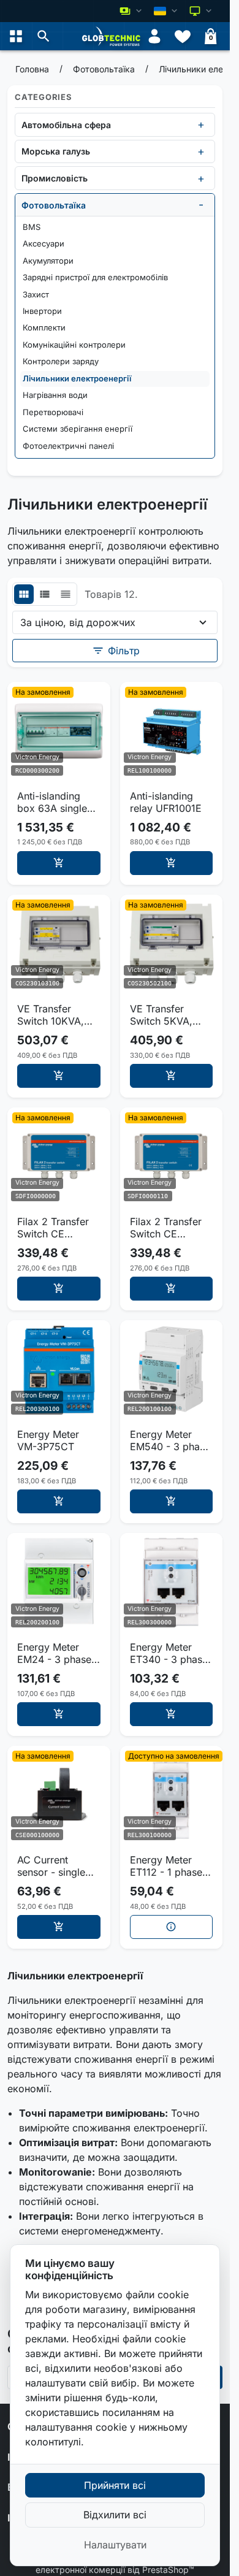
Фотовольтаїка (54, 205)
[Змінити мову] (167, 11)
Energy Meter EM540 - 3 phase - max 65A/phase (170, 1440)
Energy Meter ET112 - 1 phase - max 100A (170, 1866)
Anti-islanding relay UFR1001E (166, 802)
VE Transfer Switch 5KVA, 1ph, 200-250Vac (170, 1015)
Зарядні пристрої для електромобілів (95, 277)
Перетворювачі (53, 412)
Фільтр (116, 651)
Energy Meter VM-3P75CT (48, 1440)
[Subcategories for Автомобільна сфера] (201, 124)
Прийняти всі (115, 2485)
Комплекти (44, 327)
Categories (44, 97)
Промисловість (55, 178)
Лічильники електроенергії (77, 378)
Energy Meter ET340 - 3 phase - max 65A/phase (170, 1653)
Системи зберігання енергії (78, 429)
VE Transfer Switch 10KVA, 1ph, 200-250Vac (57, 1015)
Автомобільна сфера (66, 125)
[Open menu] (16, 36)
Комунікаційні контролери (74, 345)
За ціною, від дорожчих (78, 622)
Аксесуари (44, 243)
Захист (36, 294)
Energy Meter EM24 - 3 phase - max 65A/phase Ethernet (58, 1653)
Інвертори (42, 311)
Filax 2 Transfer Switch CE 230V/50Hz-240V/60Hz (53, 1228)
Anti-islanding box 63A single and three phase (54, 802)
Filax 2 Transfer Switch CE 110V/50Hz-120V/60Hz (166, 1228)
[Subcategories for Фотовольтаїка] (201, 205)
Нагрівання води (55, 395)
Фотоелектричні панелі (68, 446)
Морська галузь (56, 151)
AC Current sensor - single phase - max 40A (57, 1866)
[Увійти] (154, 36)
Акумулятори (48, 261)
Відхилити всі (115, 2515)
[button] (44, 36)
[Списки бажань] (183, 36)
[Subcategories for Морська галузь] (201, 151)
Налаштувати (115, 2545)
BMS (32, 227)
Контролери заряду (61, 361)
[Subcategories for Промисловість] (201, 178)
